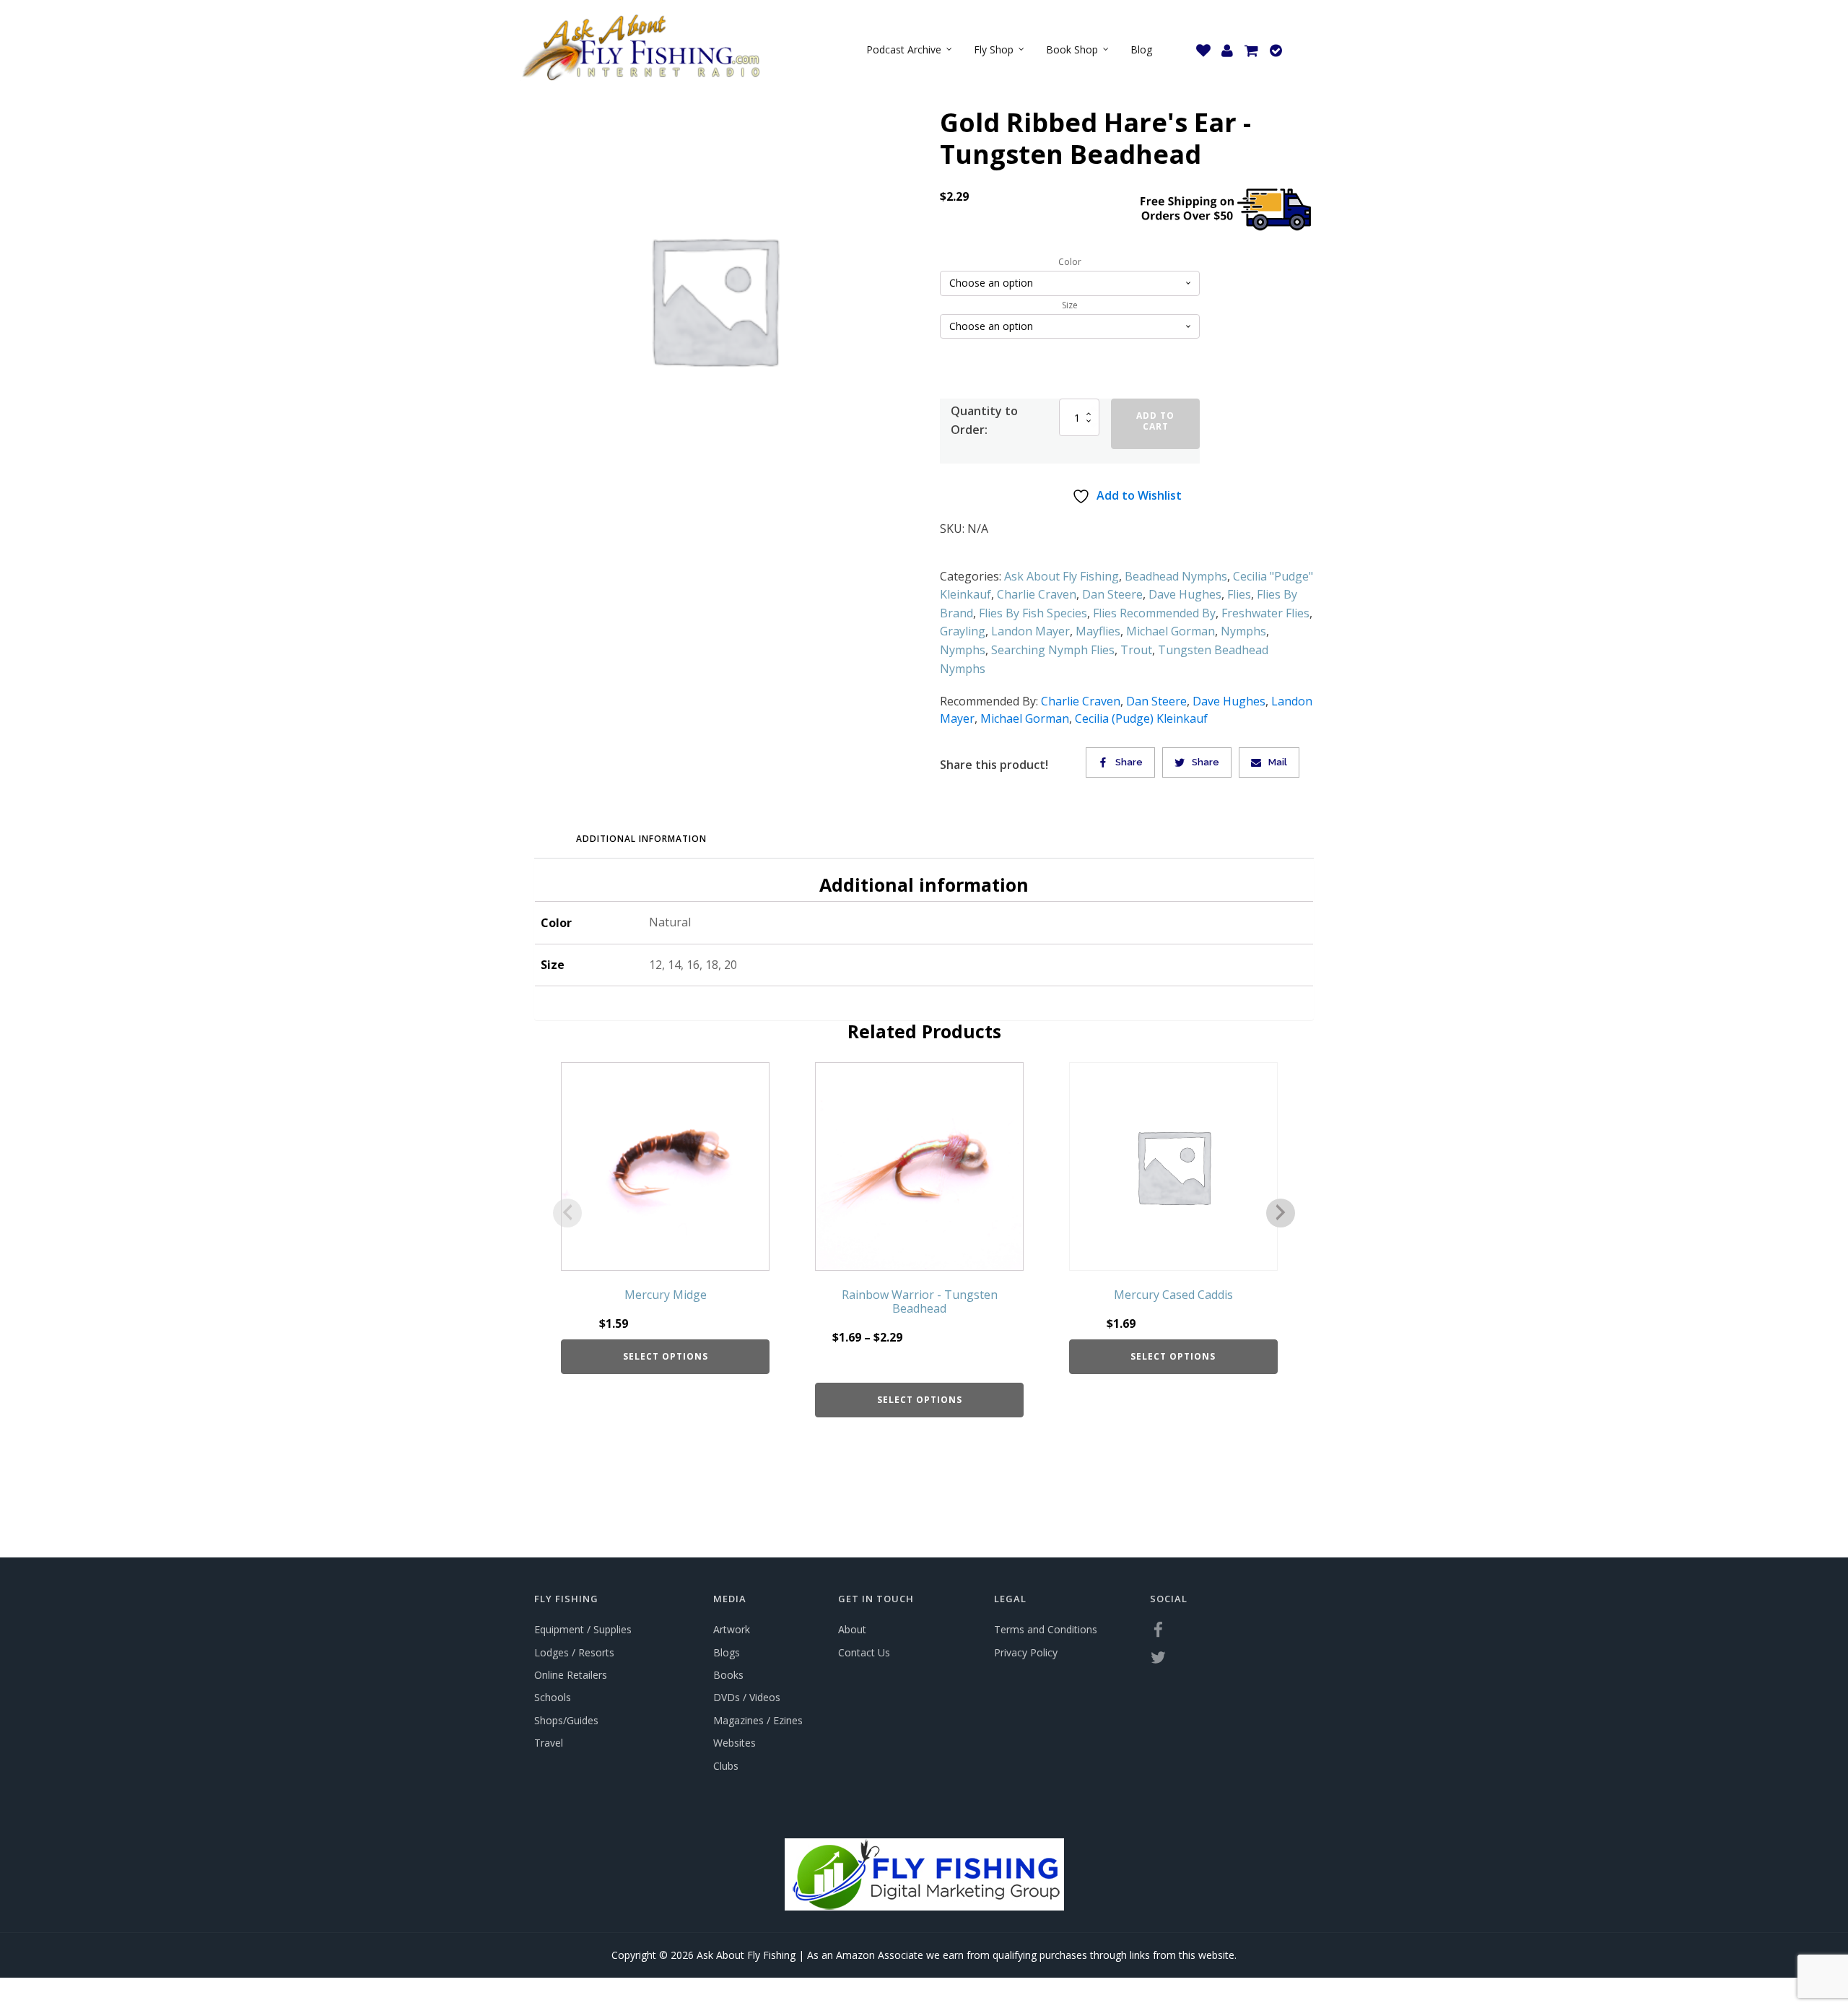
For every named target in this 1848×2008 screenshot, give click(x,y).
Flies (1239, 594)
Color (1070, 262)
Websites (735, 1743)
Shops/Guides (566, 1720)
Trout (1136, 650)
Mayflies (1098, 631)
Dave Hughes (1185, 594)
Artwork (732, 1629)
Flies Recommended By (1154, 613)
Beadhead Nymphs (1176, 576)
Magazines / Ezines (758, 1720)
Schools (553, 1697)
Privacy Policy (1026, 1652)
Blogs (727, 1652)
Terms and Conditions (1046, 1629)
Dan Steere (1112, 594)
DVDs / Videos (747, 1697)
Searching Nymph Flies (1053, 650)
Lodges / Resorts (574, 1652)
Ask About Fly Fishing (1062, 576)
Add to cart (1155, 421)
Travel (549, 1743)
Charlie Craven (1037, 594)
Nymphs (1243, 631)
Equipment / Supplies (583, 1629)
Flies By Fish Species (1033, 613)
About (852, 1629)
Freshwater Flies (1265, 613)
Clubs (726, 1766)
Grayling (963, 631)
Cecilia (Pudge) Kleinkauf (1141, 718)
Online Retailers (571, 1675)
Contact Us (864, 1652)
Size (1070, 305)
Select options (666, 1356)
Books (728, 1675)
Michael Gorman (1171, 631)
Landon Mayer (1030, 631)
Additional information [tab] (641, 839)
